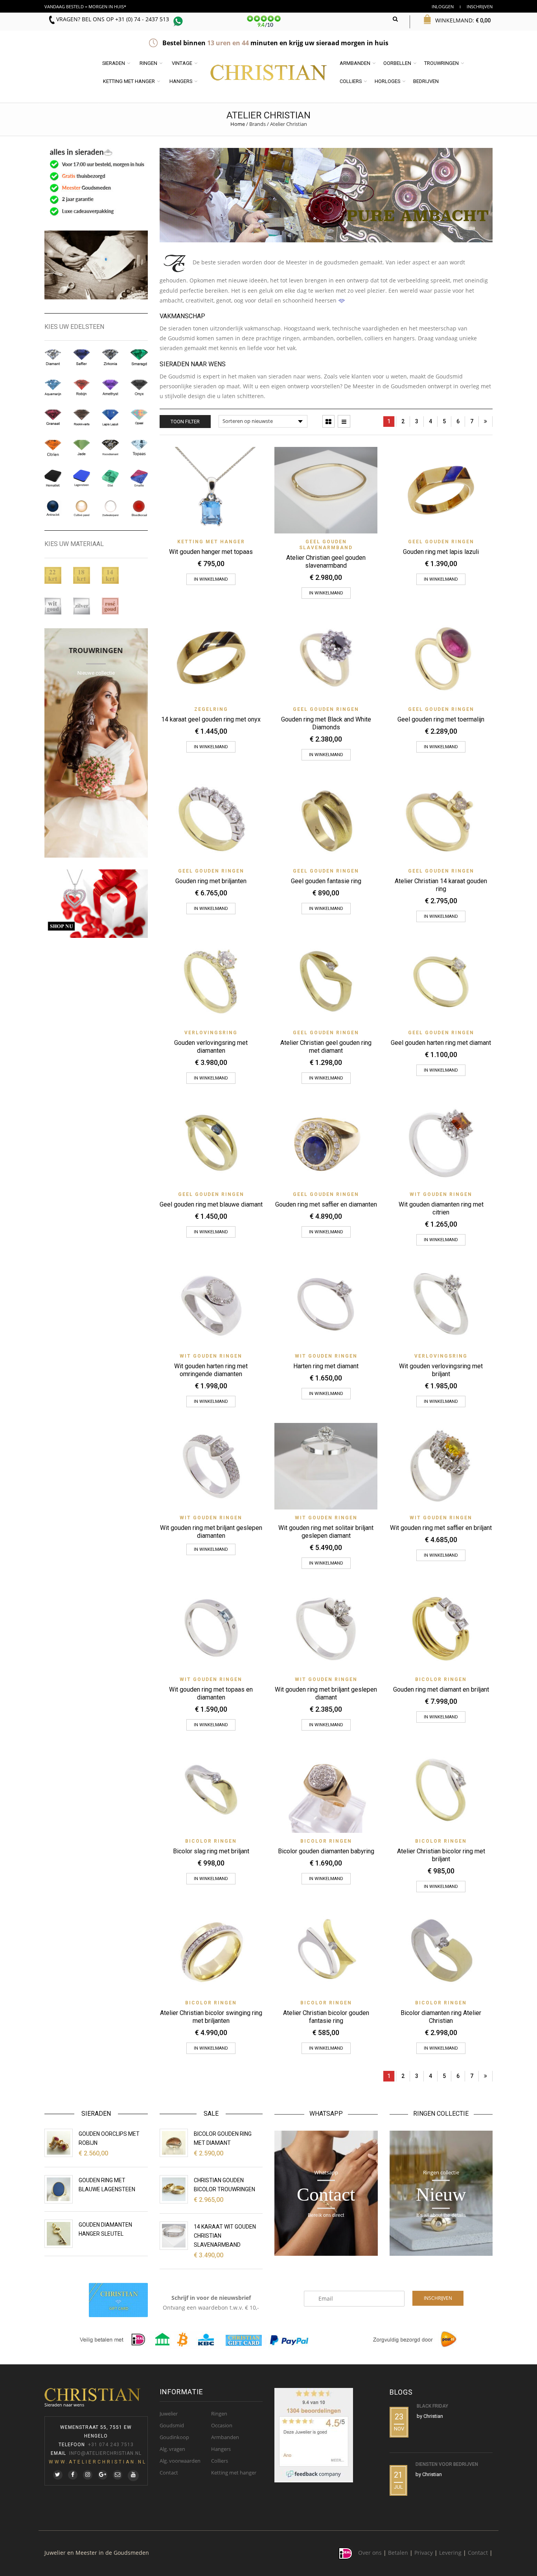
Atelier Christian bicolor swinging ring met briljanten (211, 2017)
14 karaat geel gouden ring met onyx (211, 719)
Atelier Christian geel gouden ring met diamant (326, 1047)
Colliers (351, 81)
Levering (450, 2553)
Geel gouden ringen (441, 542)
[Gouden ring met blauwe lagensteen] (59, 2189)
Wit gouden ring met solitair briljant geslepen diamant (326, 1532)
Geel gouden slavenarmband (326, 545)
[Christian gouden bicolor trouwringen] (174, 2189)
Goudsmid (172, 2425)
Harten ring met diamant (326, 1366)
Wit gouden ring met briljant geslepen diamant (326, 1693)
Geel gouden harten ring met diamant (441, 1043)
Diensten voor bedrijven (447, 2464)
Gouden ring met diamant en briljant (441, 1689)
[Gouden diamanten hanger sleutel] (59, 2234)
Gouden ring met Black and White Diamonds (326, 723)
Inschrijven (480, 6)
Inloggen (443, 6)
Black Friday (432, 2406)
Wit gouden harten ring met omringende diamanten (211, 1370)
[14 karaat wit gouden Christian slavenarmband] (174, 2236)
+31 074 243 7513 (111, 2445)
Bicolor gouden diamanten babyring (326, 1851)
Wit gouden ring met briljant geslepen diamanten (211, 1532)
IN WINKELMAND (211, 1549)
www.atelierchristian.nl (98, 2462)
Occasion (222, 2425)
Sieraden (114, 63)
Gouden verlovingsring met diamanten (211, 1047)
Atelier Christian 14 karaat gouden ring (441, 885)
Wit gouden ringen (441, 1194)
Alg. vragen (172, 2449)
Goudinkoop (174, 2437)
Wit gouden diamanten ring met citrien (441, 1208)
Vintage (182, 63)
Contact (169, 2473)
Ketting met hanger (129, 81)
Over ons (370, 2553)
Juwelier (169, 2414)
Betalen (398, 2553)
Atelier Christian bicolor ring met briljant (441, 1855)
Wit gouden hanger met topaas (211, 552)
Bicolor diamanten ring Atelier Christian (441, 2017)
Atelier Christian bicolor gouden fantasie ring (326, 2017)
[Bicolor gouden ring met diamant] (174, 2143)
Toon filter (185, 422)
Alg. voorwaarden (180, 2461)
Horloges (387, 81)
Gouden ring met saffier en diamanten (326, 1204)
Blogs (401, 2392)
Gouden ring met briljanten (211, 881)
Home (238, 124)
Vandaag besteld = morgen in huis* (85, 6)
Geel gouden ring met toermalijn (441, 719)
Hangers (181, 81)
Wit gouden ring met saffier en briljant (441, 1528)
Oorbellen (397, 63)
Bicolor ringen (441, 1679)
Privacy (424, 2553)
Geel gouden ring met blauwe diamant (211, 1204)
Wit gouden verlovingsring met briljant (441, 1370)
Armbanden (355, 63)
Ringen (148, 63)
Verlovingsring (211, 1033)
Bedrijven (426, 81)
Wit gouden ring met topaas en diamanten (211, 1693)
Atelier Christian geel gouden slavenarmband (326, 562)
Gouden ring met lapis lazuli (441, 552)
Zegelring (211, 709)
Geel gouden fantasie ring (326, 881)
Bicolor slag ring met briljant (211, 1851)
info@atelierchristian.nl (105, 2453)
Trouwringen (441, 63)
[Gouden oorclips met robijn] (59, 2143)
